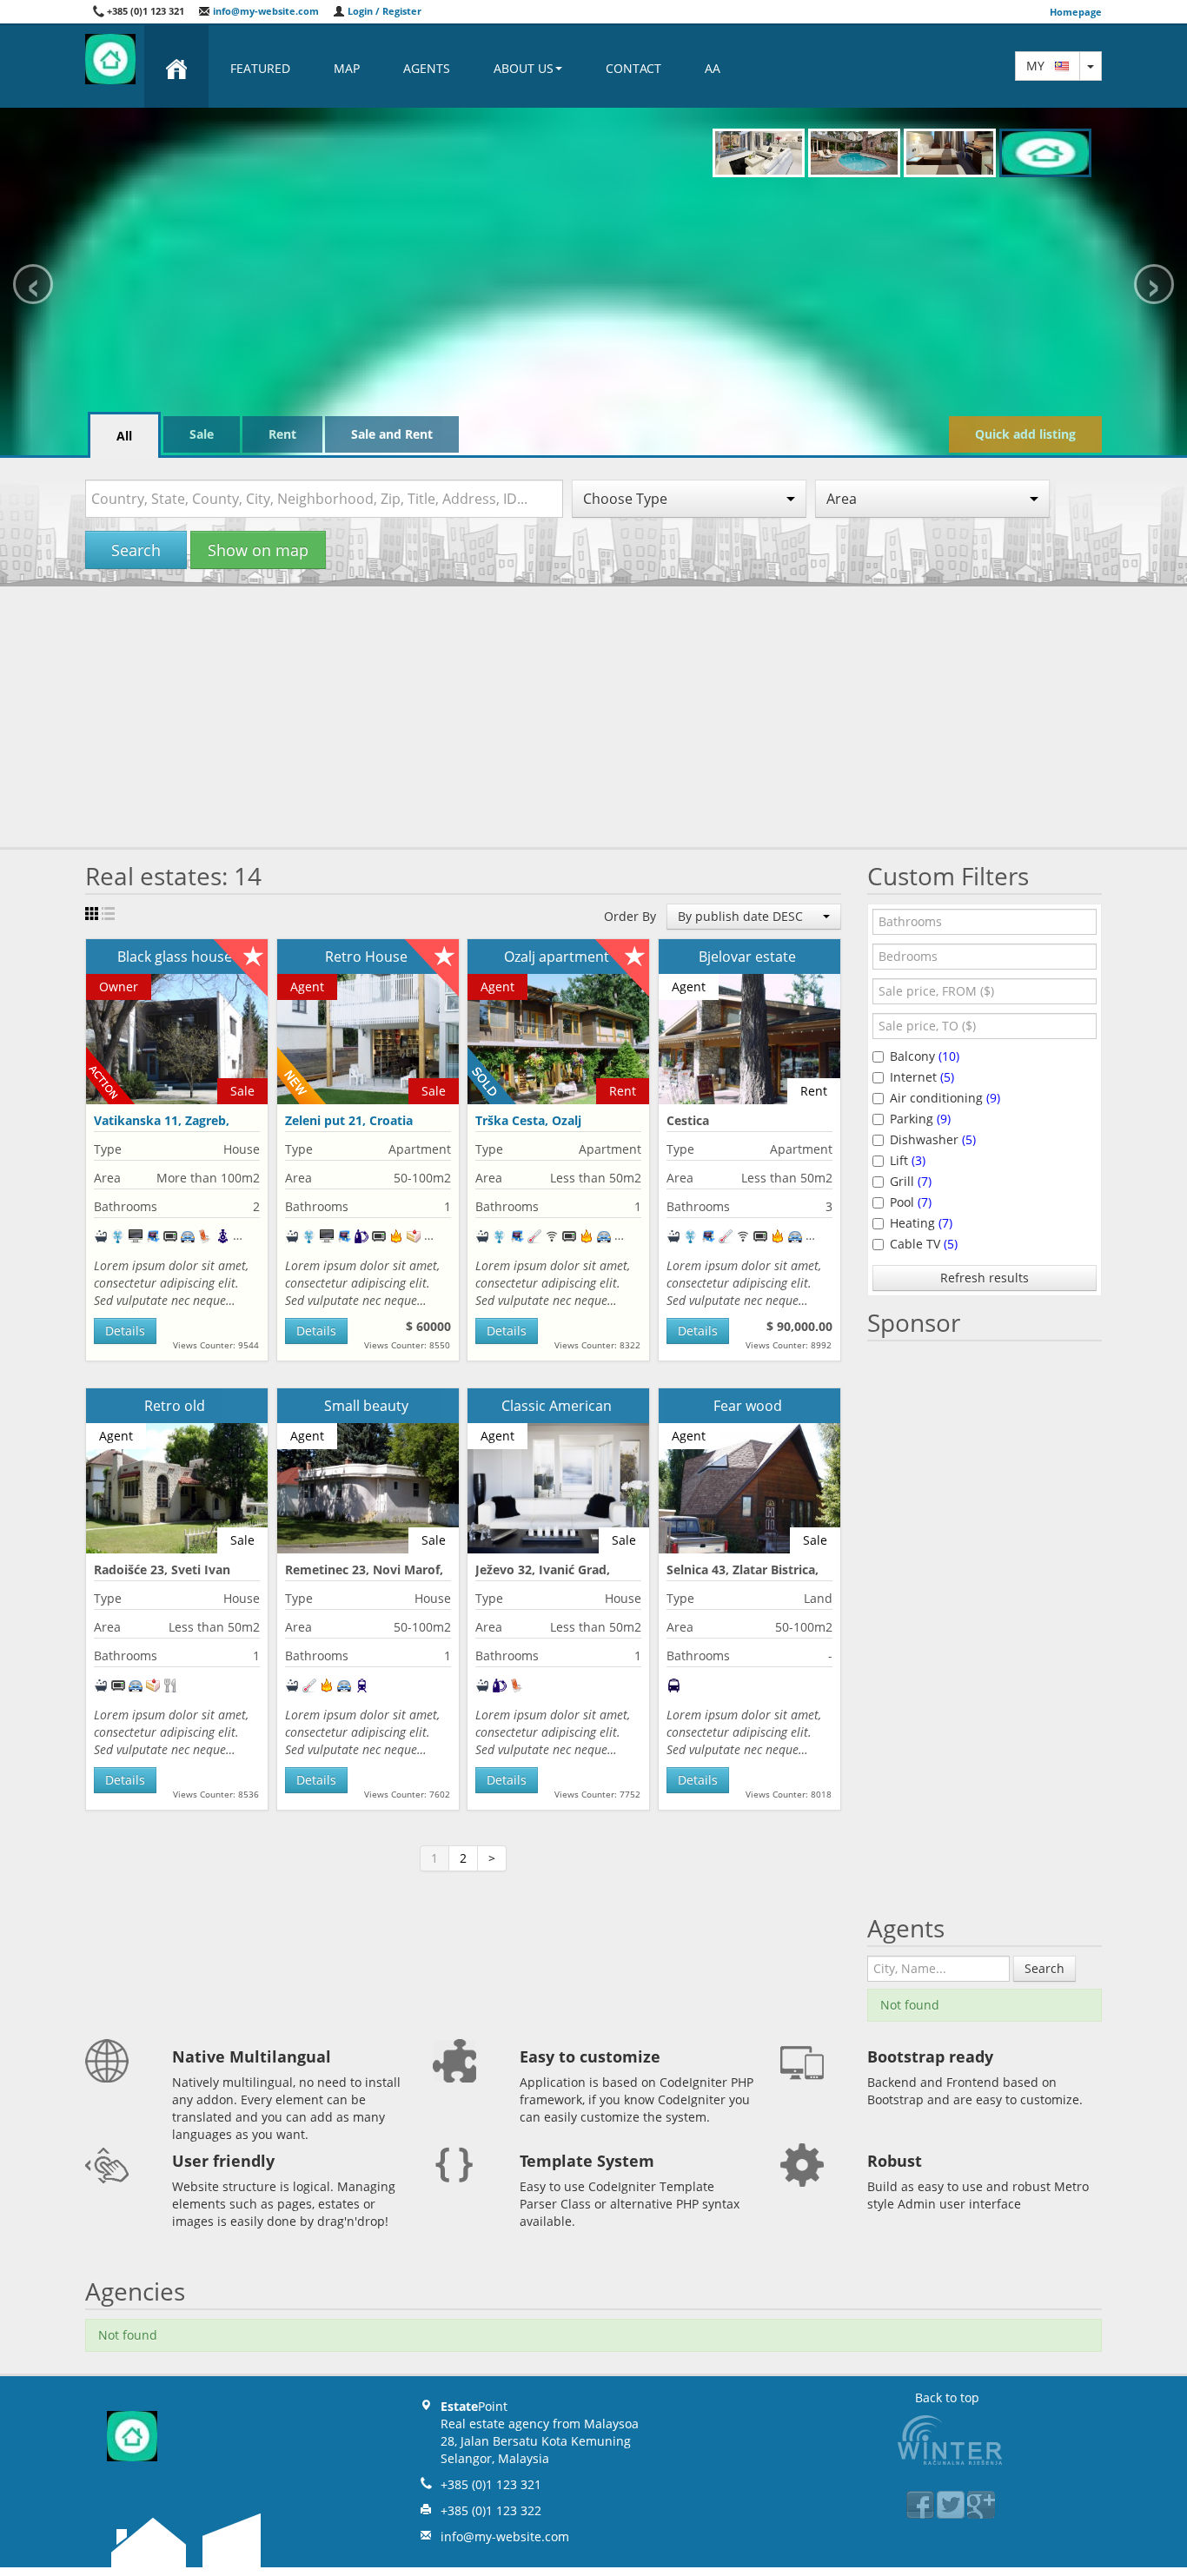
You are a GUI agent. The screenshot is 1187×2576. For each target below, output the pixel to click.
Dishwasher (933, 1139)
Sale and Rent (392, 434)
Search (136, 550)
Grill (911, 1181)
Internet (922, 1077)
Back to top (947, 2397)
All (124, 436)
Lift (908, 1160)
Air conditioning (945, 1098)
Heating (921, 1223)
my (1041, 66)
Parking (920, 1119)
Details (125, 1331)
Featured (260, 68)
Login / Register (383, 11)
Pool (911, 1202)
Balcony (925, 1056)
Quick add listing (1025, 434)
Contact (633, 68)
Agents (427, 68)
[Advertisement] (593, 717)
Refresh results (985, 1278)
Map (347, 68)
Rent (282, 434)
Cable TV (924, 1244)
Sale (202, 434)
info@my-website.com (265, 11)
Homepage (1076, 12)
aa (713, 68)
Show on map (258, 550)
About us (524, 68)
